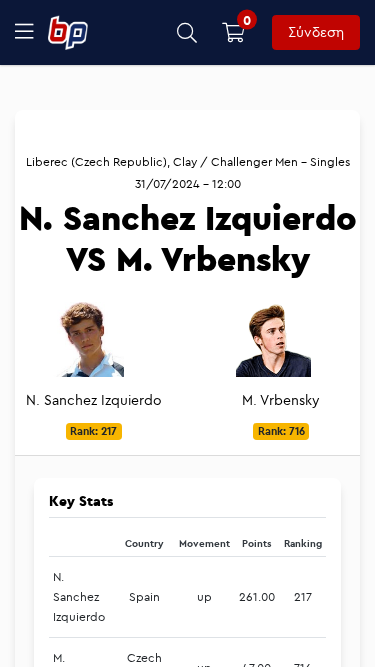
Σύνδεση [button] (316, 32)
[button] (187, 32)
